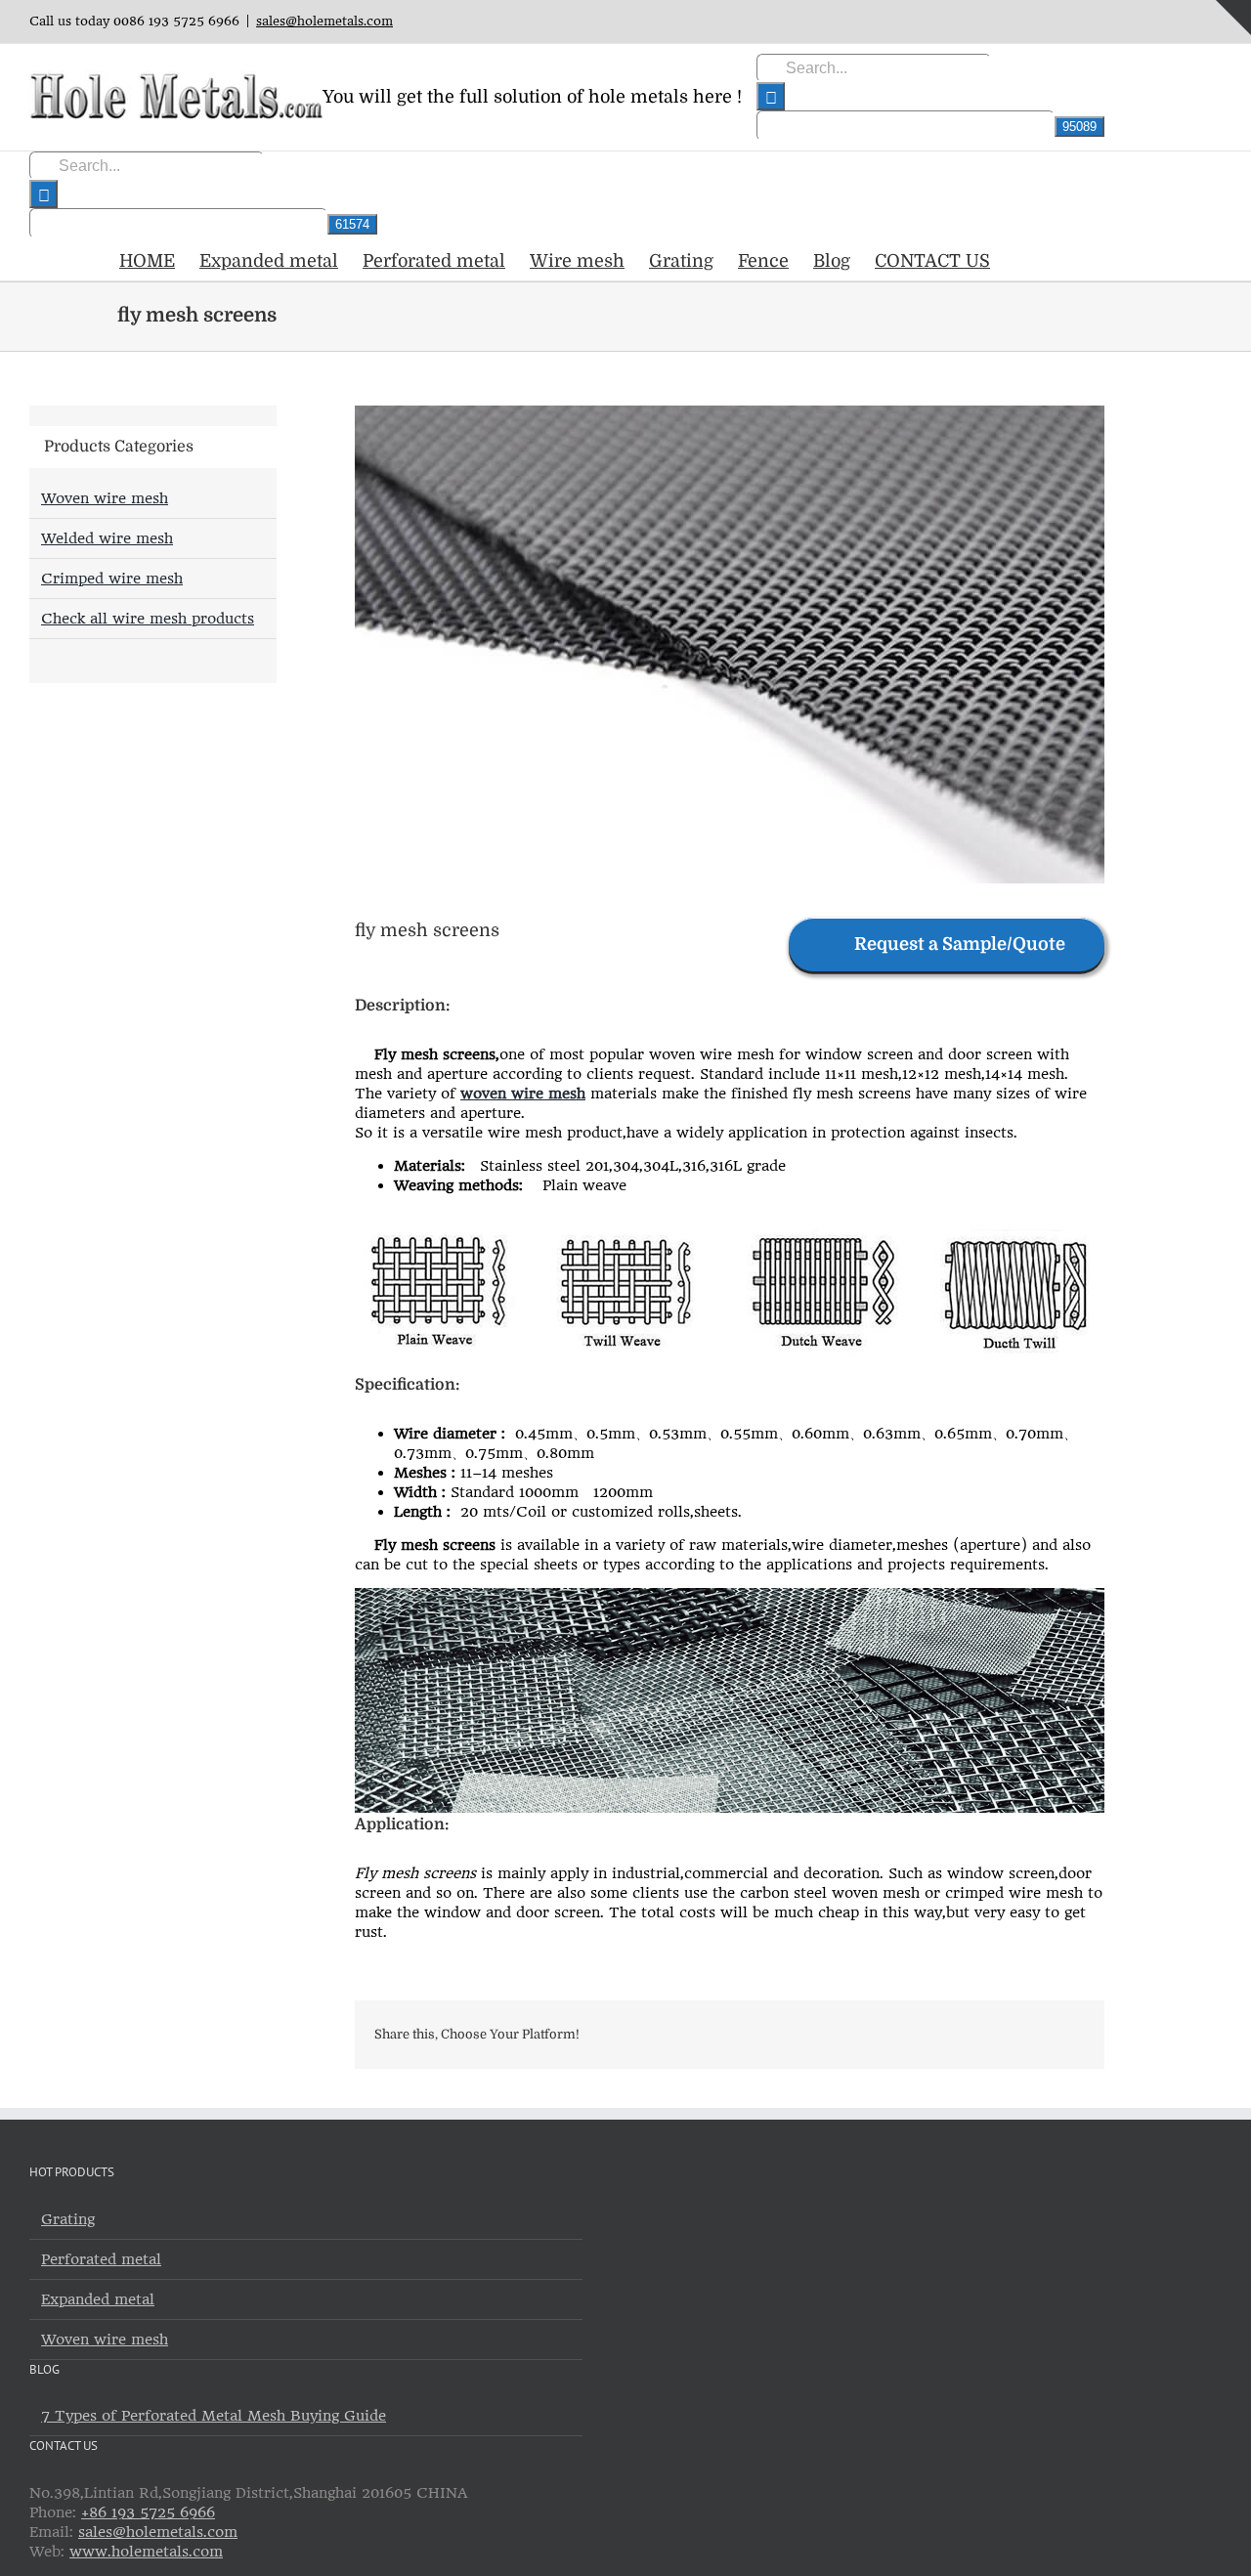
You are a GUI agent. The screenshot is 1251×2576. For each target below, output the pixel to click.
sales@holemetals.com (324, 21)
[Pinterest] (1007, 2035)
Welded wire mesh (107, 538)
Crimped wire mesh (112, 579)
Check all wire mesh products (148, 619)
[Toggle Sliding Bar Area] (1233, 18)
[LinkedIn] (944, 2035)
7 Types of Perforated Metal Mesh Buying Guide (214, 2416)
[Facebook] (850, 2035)
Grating (68, 2219)
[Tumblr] (975, 2035)
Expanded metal (98, 2299)
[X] (882, 2035)
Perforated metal (101, 2259)
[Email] (1069, 2035)
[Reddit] (913, 2035)
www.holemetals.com (146, 2552)
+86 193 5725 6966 (148, 2512)
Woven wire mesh (105, 498)
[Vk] (1038, 2035)
